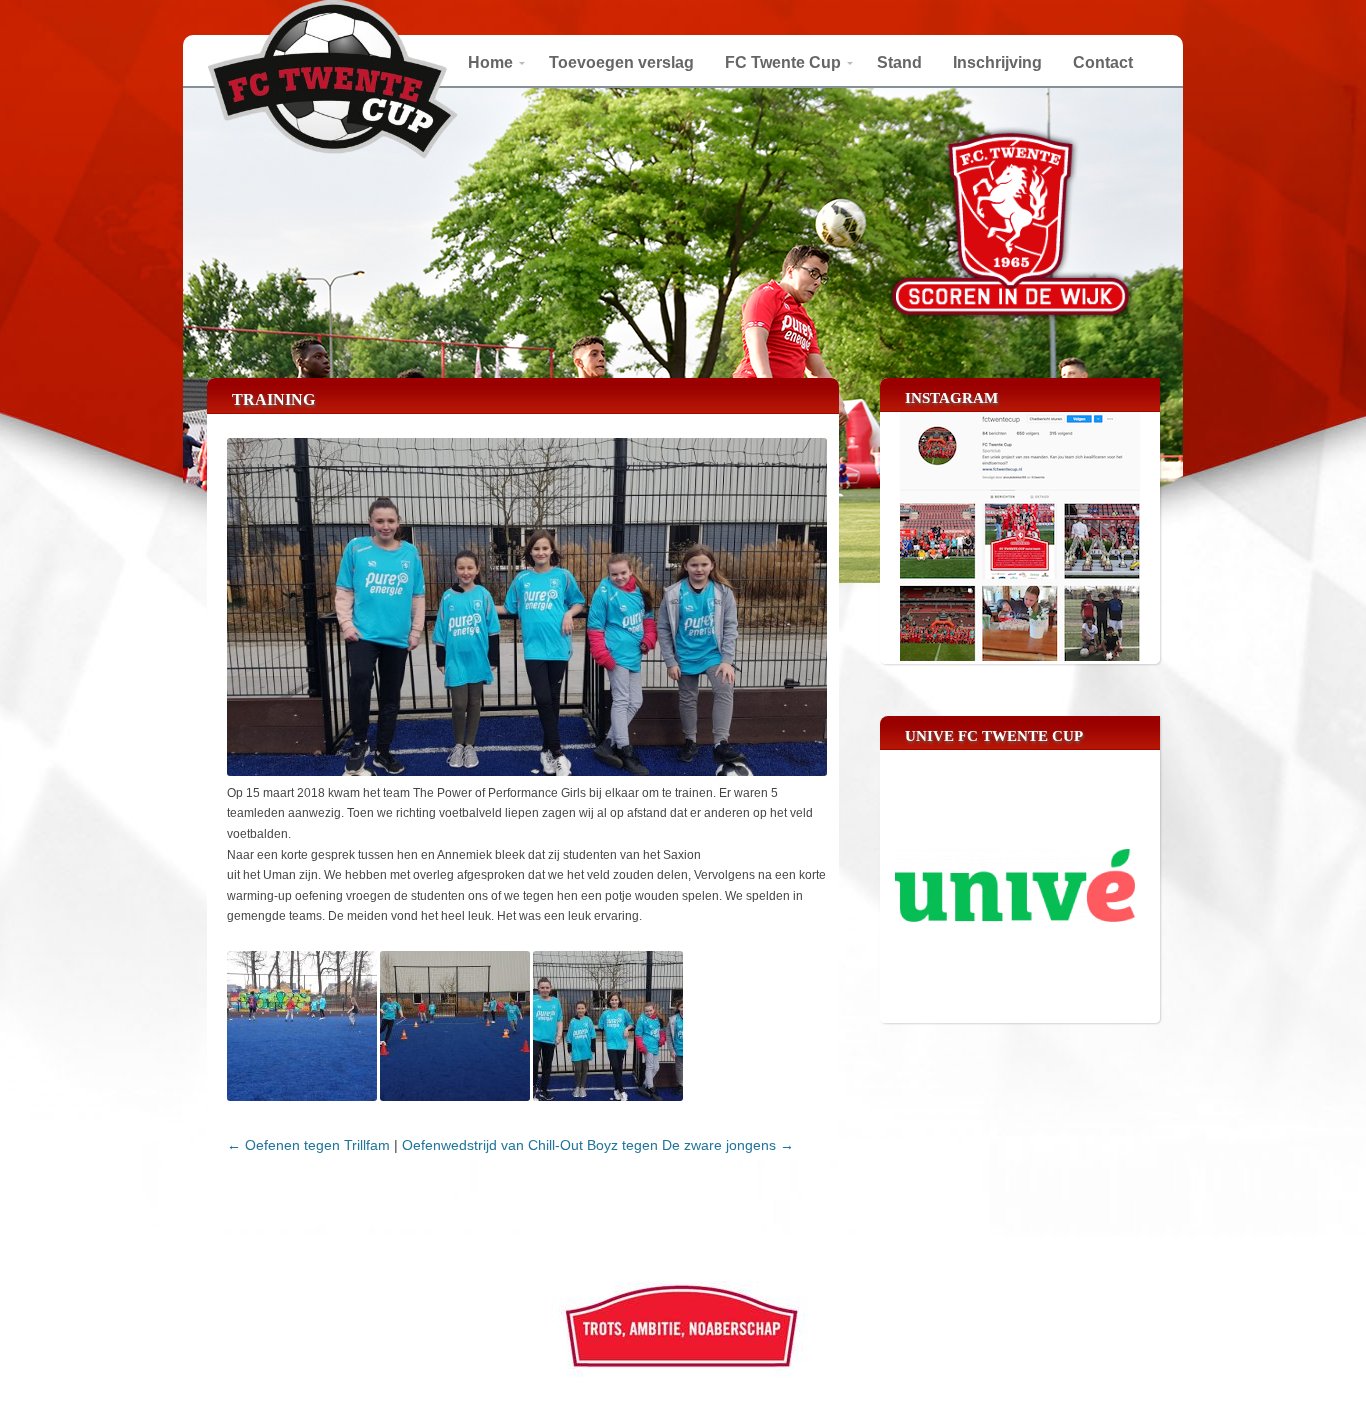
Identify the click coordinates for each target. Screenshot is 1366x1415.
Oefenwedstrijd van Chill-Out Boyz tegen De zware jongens (598, 1145)
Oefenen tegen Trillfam (308, 1145)
